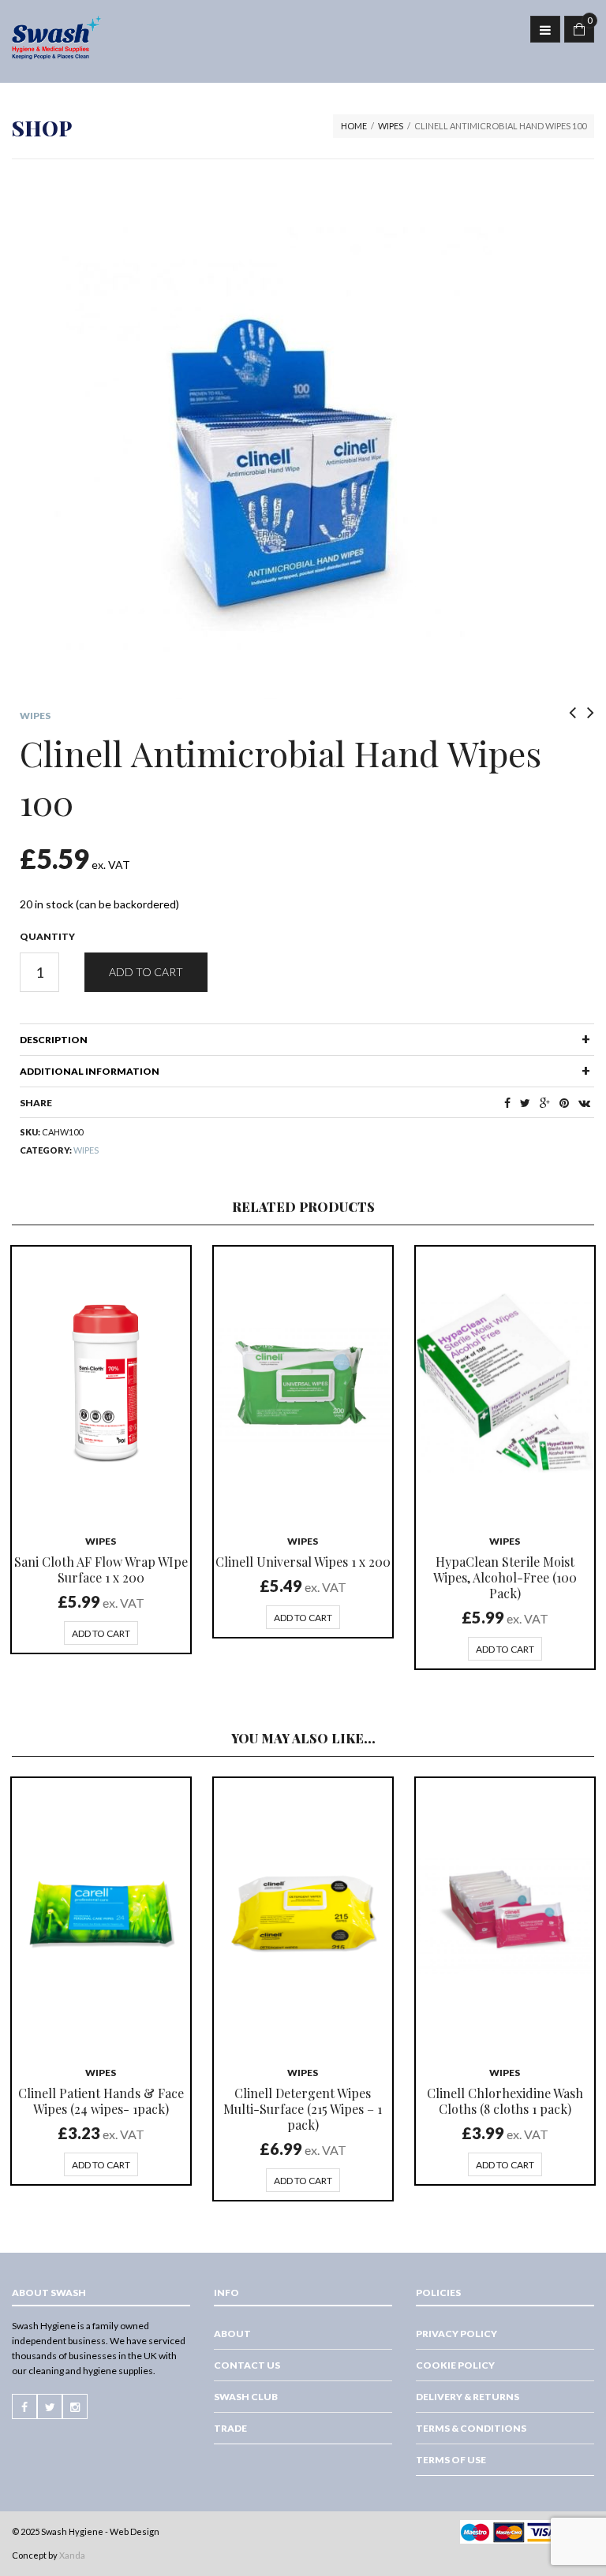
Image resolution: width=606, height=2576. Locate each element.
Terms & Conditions (471, 2428)
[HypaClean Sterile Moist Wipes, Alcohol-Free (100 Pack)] (505, 1383)
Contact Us (247, 2365)
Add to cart (146, 972)
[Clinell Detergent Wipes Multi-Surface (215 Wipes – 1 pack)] (303, 1914)
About (232, 2334)
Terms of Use (451, 2460)
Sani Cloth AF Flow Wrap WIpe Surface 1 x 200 (101, 1569)
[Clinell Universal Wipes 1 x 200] (303, 1383)
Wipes (391, 126)
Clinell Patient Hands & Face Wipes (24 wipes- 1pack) (101, 2101)
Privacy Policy (456, 2334)
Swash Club (246, 2397)
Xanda (72, 2555)
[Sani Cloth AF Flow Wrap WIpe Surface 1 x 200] (101, 1383)
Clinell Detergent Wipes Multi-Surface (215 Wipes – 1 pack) (303, 2109)
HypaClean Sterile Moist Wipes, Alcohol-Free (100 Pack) (505, 1577)
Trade (230, 2428)
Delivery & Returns (468, 2397)
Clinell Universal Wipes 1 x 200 (303, 1562)
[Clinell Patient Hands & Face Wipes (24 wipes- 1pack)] (101, 1914)
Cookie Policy (455, 2365)
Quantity (47, 936)
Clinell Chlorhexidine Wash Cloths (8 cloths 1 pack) (505, 2101)
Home (354, 126)
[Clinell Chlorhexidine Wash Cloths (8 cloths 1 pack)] (505, 1914)
